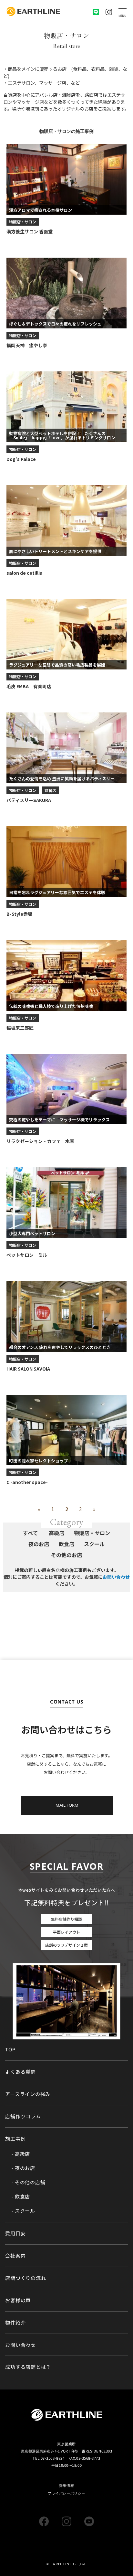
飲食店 (50, 790)
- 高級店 (21, 2154)
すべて (30, 1533)
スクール (94, 1544)
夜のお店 (39, 1544)
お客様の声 (18, 2300)
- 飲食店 (21, 2197)
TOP (10, 2049)
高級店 (56, 1533)
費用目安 (15, 2233)
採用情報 (66, 2485)
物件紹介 (15, 2322)
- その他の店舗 (28, 2182)
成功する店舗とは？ (28, 2367)
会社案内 (15, 2255)
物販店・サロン (23, 222)
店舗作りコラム (23, 2116)
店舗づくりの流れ (26, 2278)
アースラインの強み (28, 2094)
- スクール (23, 2211)
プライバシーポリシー (66, 2493)
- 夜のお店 (23, 2168)
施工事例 (15, 2138)
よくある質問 (20, 2072)
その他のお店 (66, 1555)
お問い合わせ (116, 1577)
